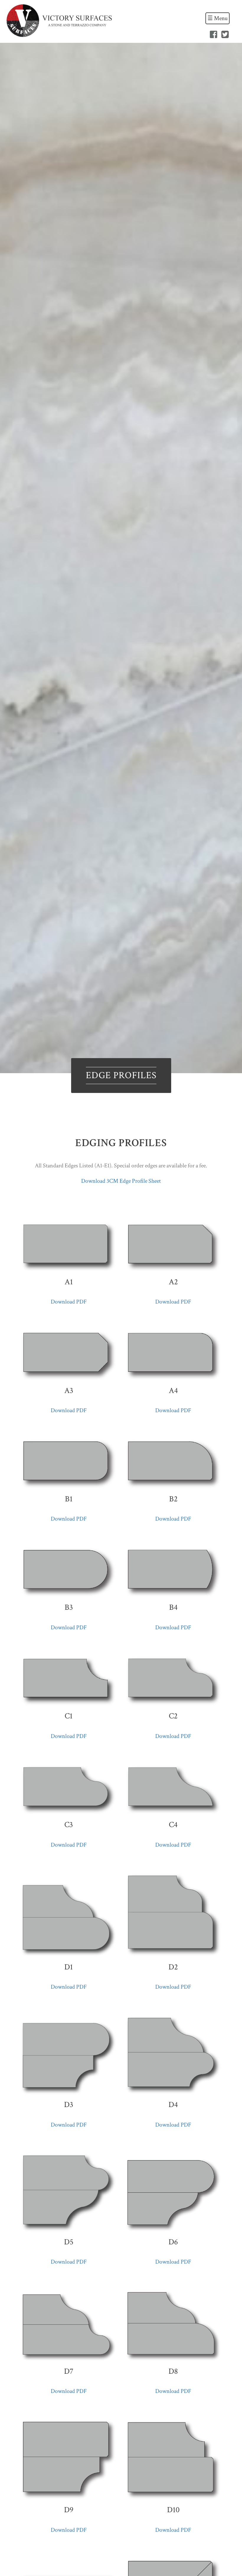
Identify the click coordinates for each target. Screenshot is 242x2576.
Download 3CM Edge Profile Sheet (121, 1181)
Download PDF (69, 1302)
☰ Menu (218, 18)
